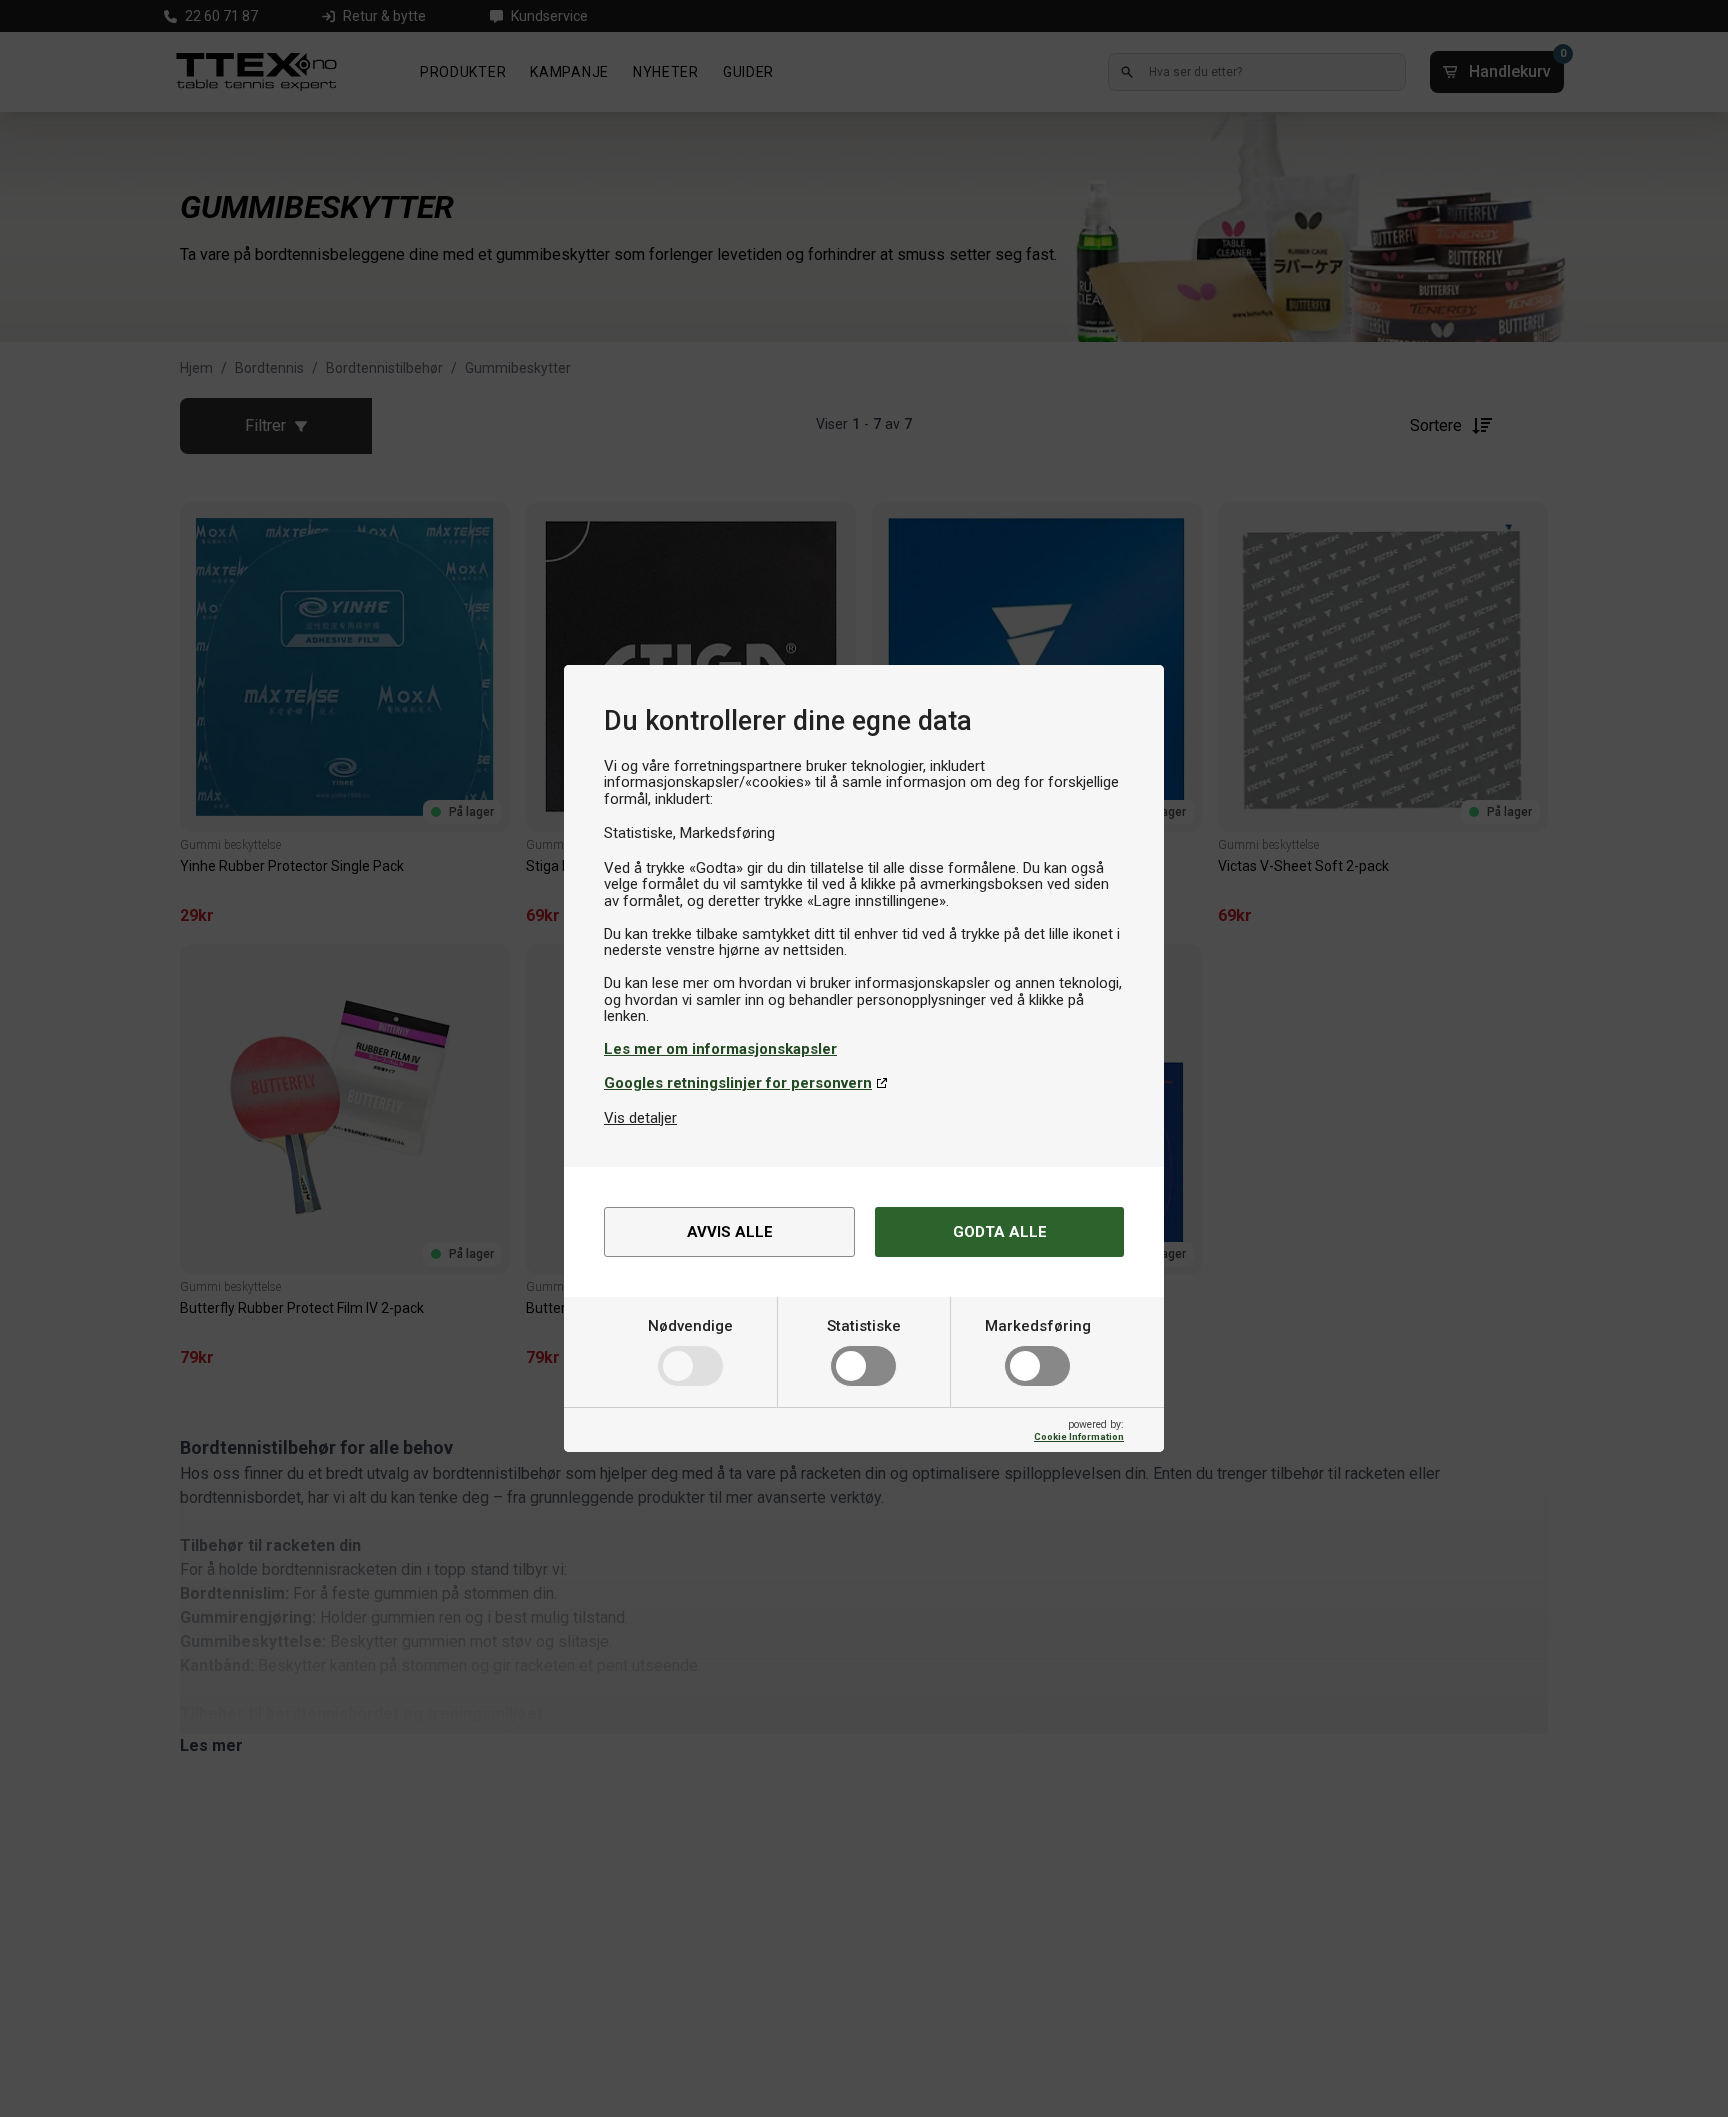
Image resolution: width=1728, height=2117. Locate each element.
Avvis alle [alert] (730, 1232)
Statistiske (864, 1326)
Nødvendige (690, 1326)
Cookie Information (1079, 1436)
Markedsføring (1038, 1326)
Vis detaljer (640, 1118)
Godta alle (1000, 1232)
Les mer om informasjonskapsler (720, 1049)
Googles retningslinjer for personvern (738, 1083)
